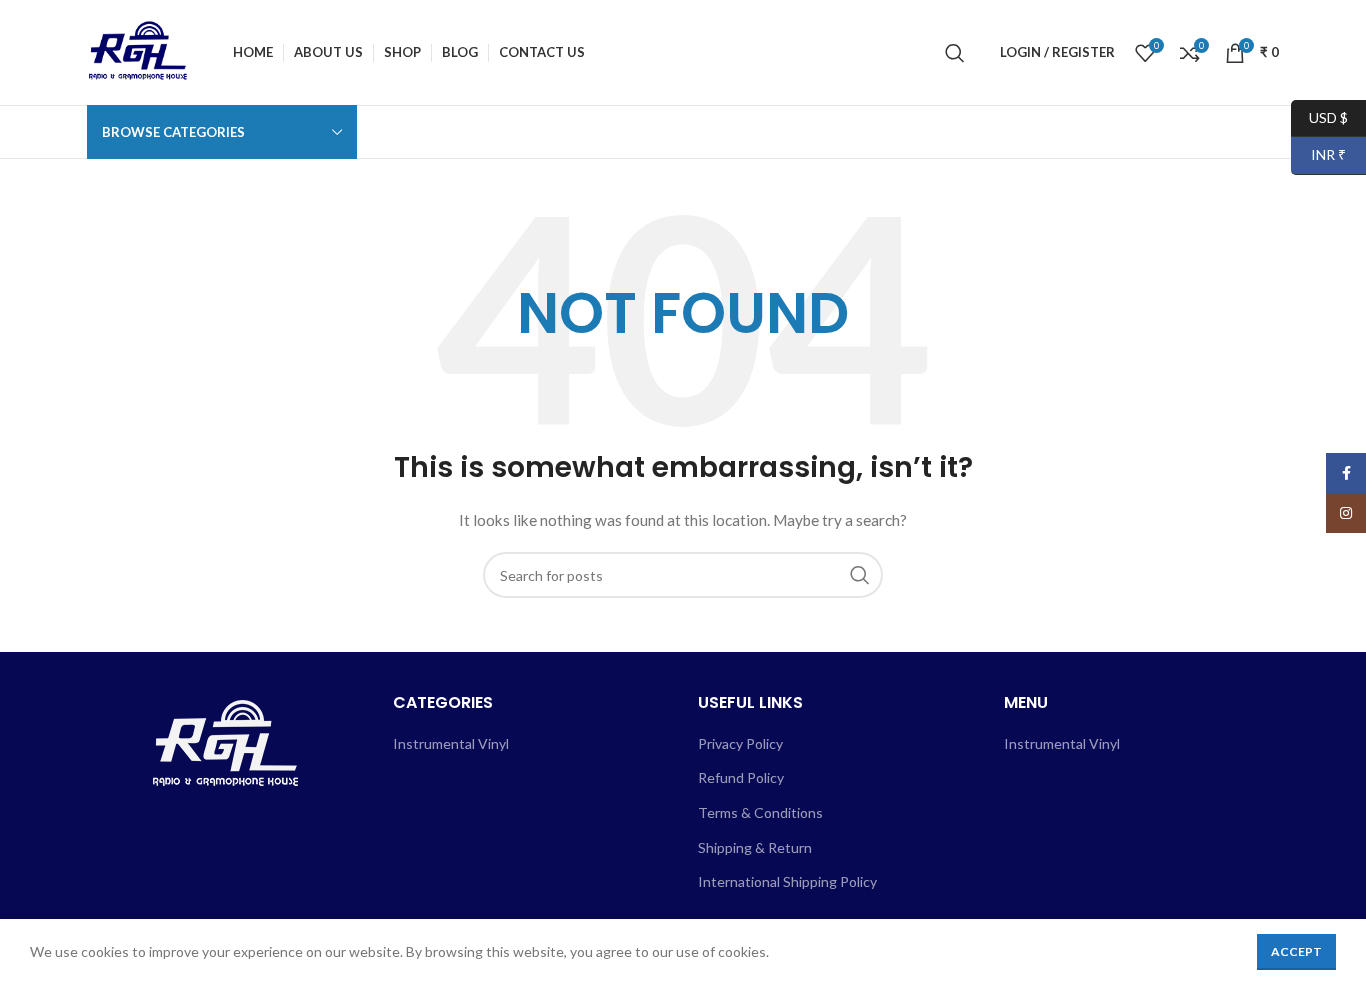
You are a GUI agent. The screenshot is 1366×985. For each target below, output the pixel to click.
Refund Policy (741, 777)
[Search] (955, 53)
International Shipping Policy (787, 881)
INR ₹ (1318, 154)
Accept (1296, 951)
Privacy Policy (740, 743)
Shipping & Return (755, 847)
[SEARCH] (860, 575)
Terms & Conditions (760, 812)
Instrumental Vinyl (451, 743)
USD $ (1319, 116)
